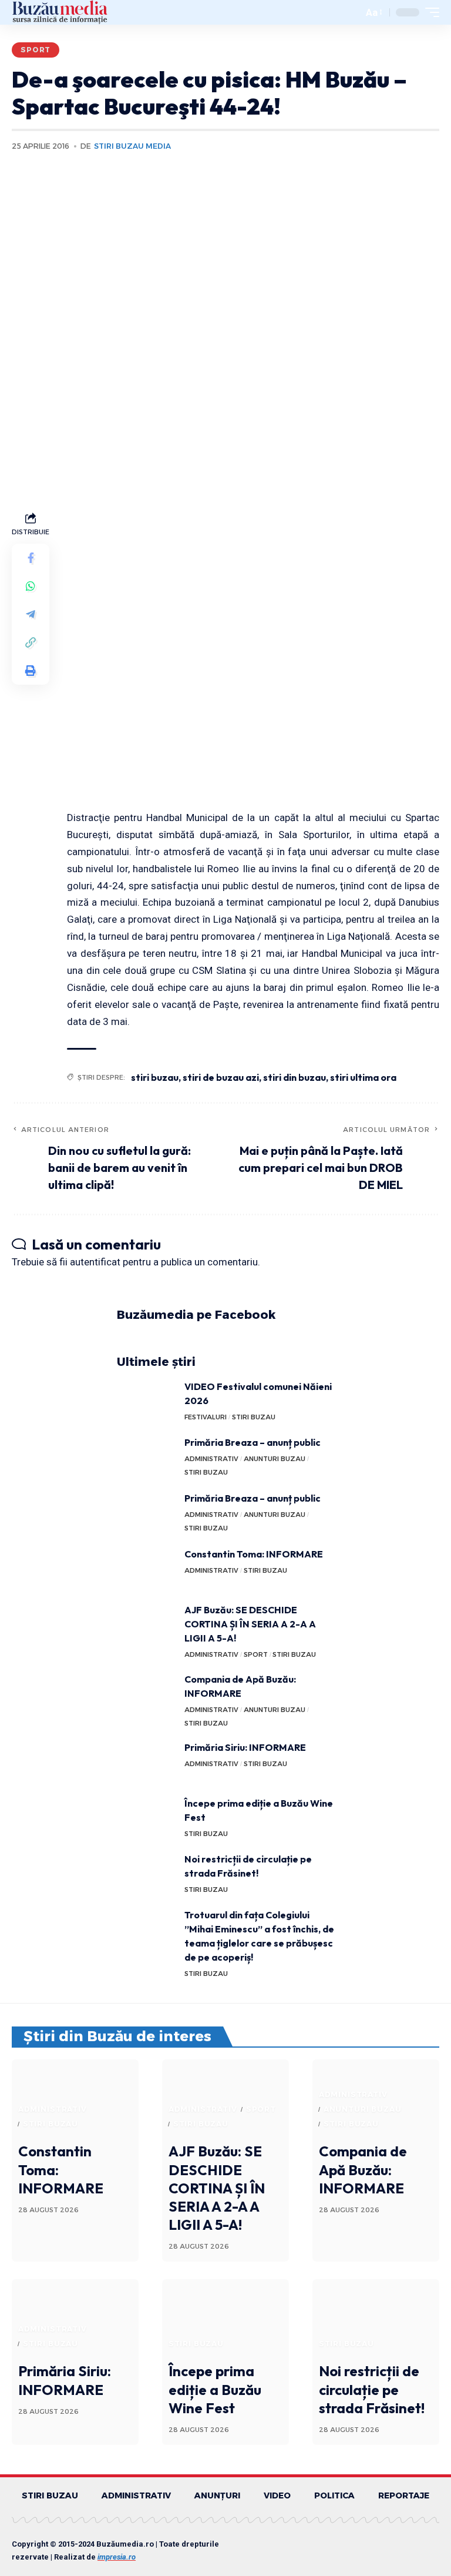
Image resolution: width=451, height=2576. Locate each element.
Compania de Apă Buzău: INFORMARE (363, 2169)
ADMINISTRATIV (211, 1459)
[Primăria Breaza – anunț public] (146, 1457)
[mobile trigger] (429, 12)
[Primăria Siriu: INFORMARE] (146, 1762)
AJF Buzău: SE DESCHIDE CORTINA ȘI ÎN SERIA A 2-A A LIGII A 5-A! (250, 1624)
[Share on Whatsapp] (31, 586)
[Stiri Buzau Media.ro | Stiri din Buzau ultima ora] (60, 12)
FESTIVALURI (206, 1417)
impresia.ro (117, 2557)
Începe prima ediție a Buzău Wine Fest (215, 2389)
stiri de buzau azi (221, 1077)
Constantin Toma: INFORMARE (254, 1554)
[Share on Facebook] (31, 558)
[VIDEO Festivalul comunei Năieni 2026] (146, 1401)
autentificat (95, 1262)
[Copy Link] (31, 642)
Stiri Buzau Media (132, 146)
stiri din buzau (295, 1077)
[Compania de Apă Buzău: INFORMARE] (146, 1694)
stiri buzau (155, 1077)
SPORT (36, 50)
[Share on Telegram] (31, 614)
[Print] (31, 671)
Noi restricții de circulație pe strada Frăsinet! (372, 2389)
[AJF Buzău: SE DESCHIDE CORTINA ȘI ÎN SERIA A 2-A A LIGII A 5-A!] (146, 1625)
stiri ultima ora (363, 1077)
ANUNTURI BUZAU (275, 1459)
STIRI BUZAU (254, 1417)
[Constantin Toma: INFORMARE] (146, 1569)
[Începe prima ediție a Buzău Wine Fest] (146, 1818)
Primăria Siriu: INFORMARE (245, 1747)
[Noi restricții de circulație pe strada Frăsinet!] (146, 1874)
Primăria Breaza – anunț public (253, 1442)
